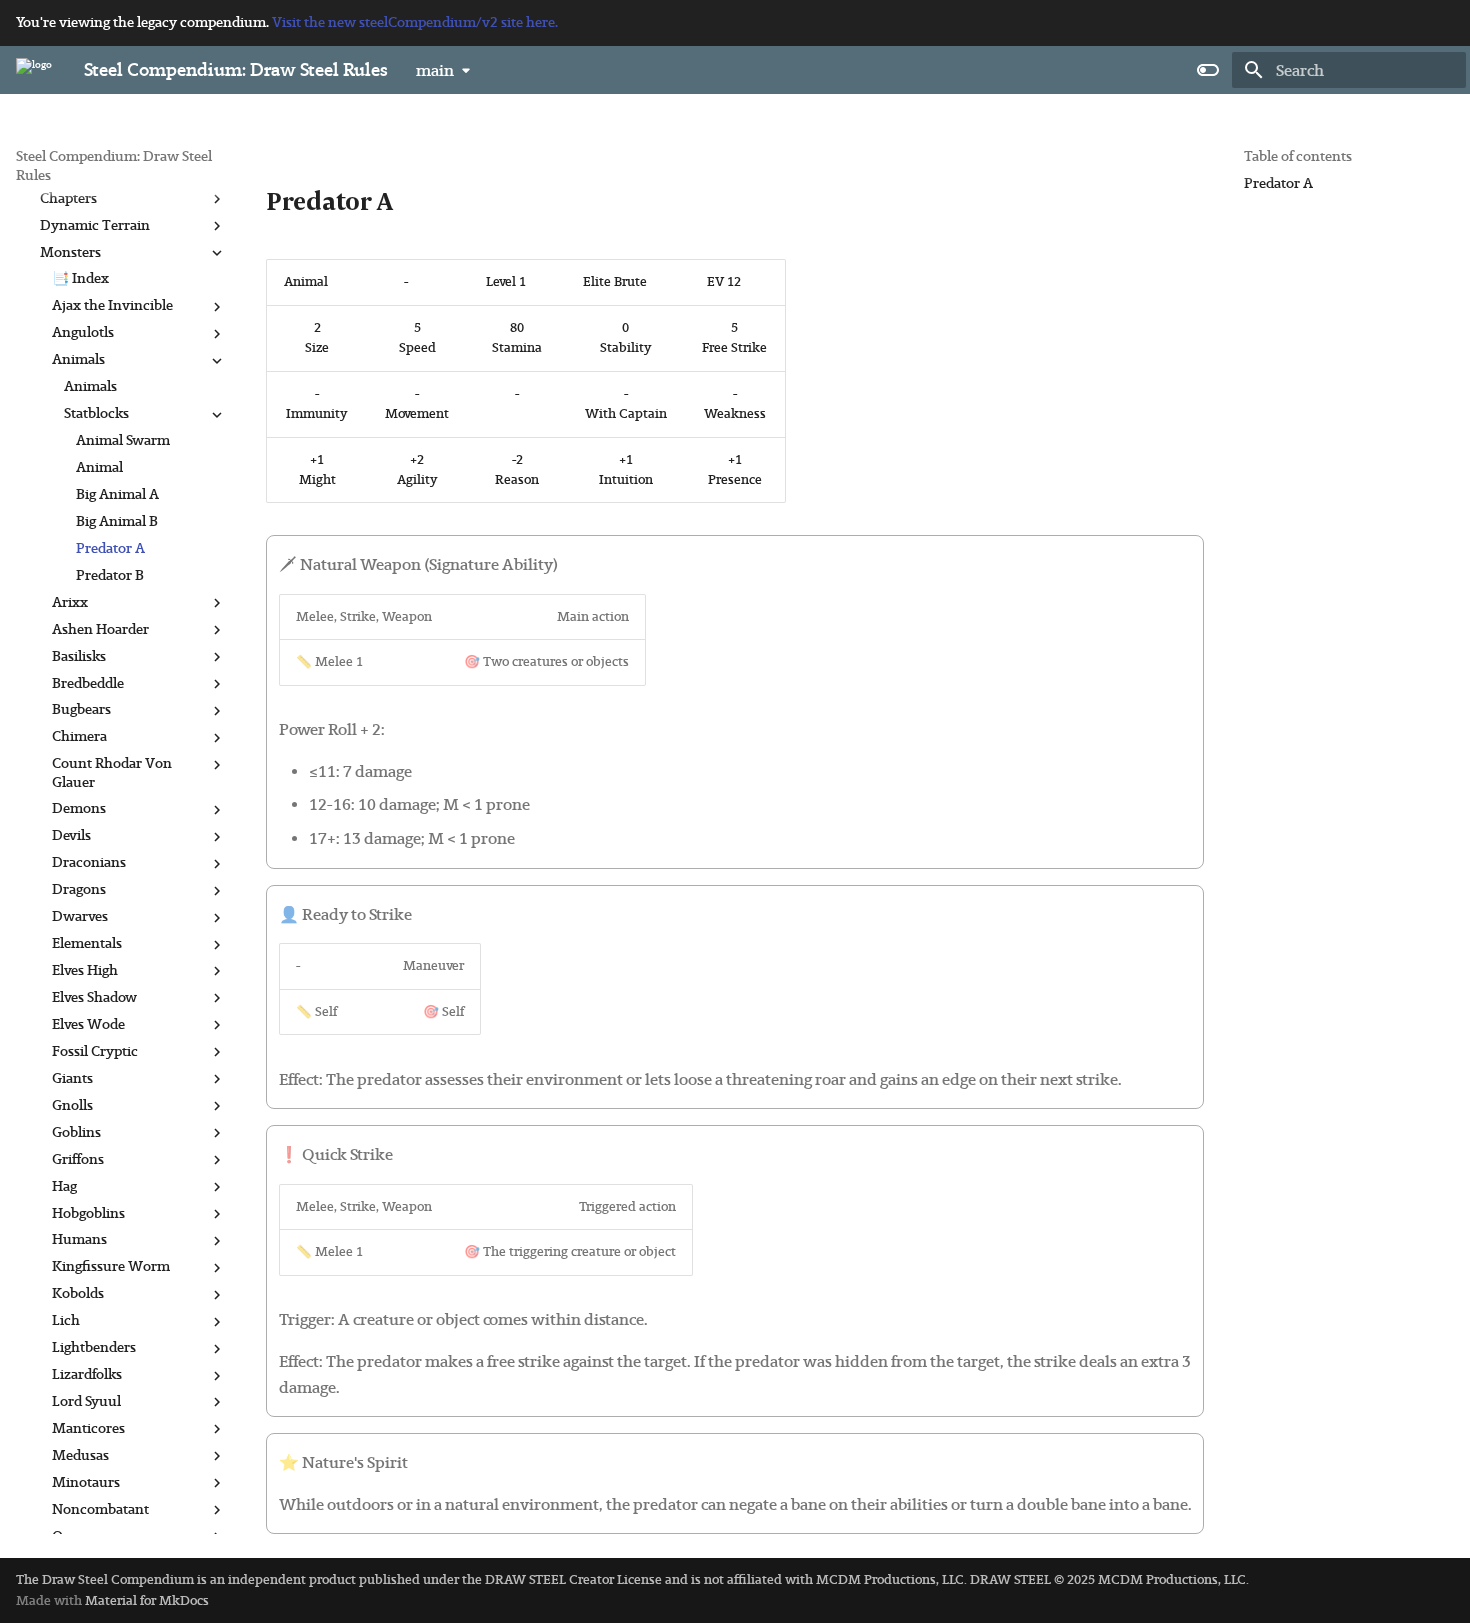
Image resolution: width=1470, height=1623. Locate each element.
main (435, 70)
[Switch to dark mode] (1208, 70)
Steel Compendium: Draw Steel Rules (114, 165)
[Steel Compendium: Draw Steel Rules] (34, 70)
